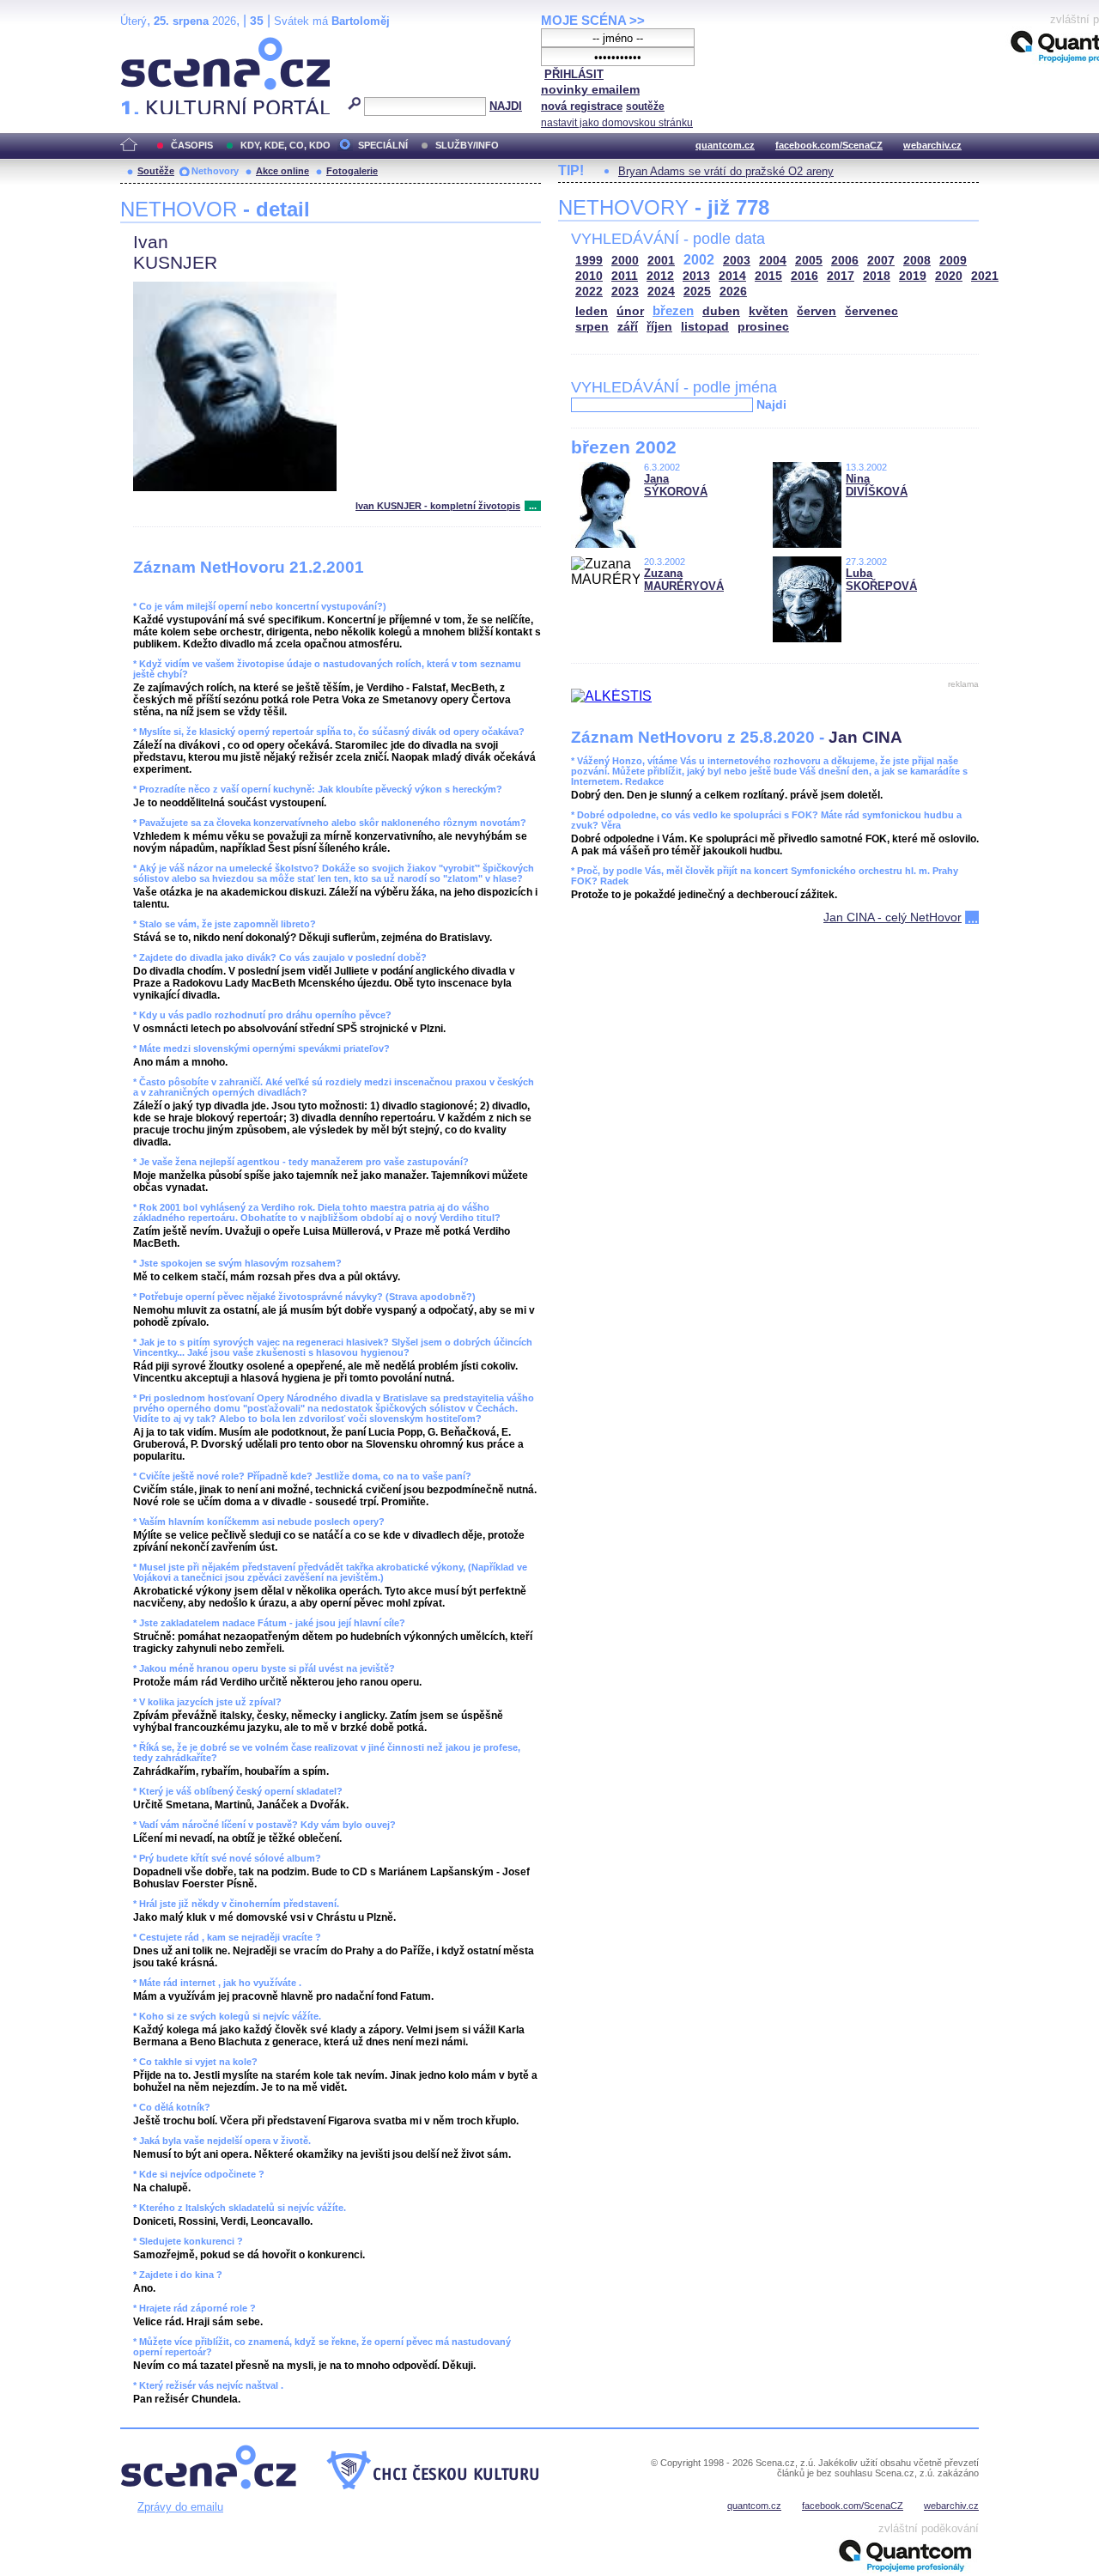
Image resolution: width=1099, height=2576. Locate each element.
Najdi (771, 404)
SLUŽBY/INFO (467, 145)
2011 (625, 276)
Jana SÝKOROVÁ (676, 485)
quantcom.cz (725, 145)
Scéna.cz (150, 44)
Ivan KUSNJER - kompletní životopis (438, 506)
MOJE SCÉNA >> (593, 20)
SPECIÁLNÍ (383, 145)
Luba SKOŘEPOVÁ (881, 580)
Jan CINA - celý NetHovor (893, 917)
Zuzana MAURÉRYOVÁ (684, 580)
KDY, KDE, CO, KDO (285, 145)
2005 (809, 261)
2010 (589, 276)
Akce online (282, 171)
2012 (660, 276)
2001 (661, 261)
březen (673, 310)
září (628, 327)
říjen (659, 327)
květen (768, 311)
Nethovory (215, 171)
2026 (733, 292)
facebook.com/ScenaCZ (829, 145)
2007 (881, 261)
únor (630, 311)
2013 (696, 276)
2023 (625, 292)
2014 (732, 276)
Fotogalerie (352, 171)
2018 (877, 276)
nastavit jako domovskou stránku (617, 123)
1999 (589, 261)
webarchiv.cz (932, 145)
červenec (871, 311)
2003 (737, 261)
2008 (917, 261)
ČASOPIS (192, 145)
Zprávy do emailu (180, 2507)
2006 (845, 261)
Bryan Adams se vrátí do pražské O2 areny (726, 171)
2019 (913, 276)
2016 (805, 276)
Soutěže (156, 171)
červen (817, 311)
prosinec (763, 327)
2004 (773, 261)
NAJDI (506, 106)
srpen (592, 327)
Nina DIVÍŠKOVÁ (877, 485)
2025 (697, 292)
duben (721, 311)
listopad (705, 327)
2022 (589, 292)
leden (592, 311)
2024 (661, 292)
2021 (985, 276)
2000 (625, 261)
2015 (768, 276)
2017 (841, 276)
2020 (949, 276)
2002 (699, 260)
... (533, 506)
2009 (953, 261)
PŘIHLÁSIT (574, 74)
